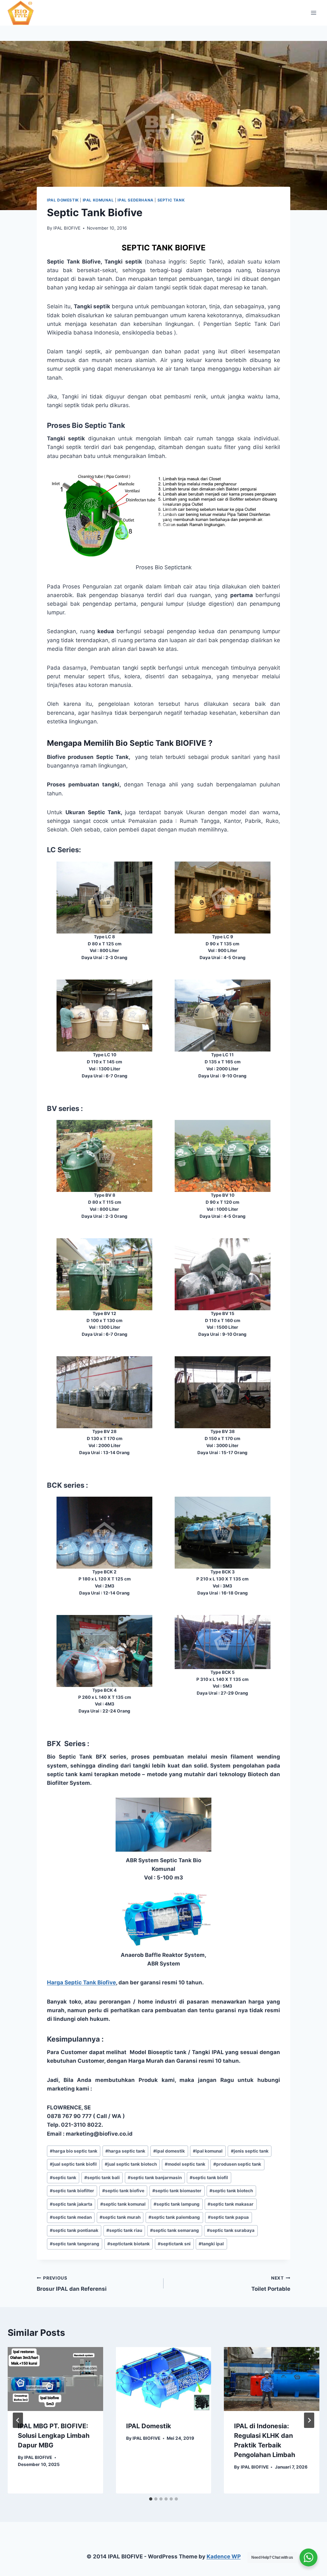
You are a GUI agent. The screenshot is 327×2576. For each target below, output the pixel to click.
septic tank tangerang (75, 2244)
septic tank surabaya (231, 2230)
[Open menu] (313, 13)
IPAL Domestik (149, 2426)
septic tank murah (120, 2217)
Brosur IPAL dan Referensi (72, 2284)
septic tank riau (124, 2230)
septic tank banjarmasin (155, 2178)
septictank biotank (129, 2244)
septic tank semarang (175, 2230)
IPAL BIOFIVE (67, 228)
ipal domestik (63, 200)
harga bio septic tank (74, 2151)
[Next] (309, 2420)
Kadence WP (224, 2556)
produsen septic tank (237, 2164)
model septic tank (185, 2164)
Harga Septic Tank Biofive (81, 1982)
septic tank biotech (231, 2191)
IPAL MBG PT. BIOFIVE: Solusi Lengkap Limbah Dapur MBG (54, 2436)
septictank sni (174, 2244)
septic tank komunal (123, 2204)
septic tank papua (228, 2217)
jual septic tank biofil (73, 2164)
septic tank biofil (209, 2178)
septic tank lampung (177, 2204)
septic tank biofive (123, 2191)
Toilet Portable (271, 2284)
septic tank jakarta (71, 2204)
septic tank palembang (174, 2217)
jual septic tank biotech (131, 2164)
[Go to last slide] (18, 2420)
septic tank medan (71, 2217)
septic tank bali (102, 2178)
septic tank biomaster (177, 2191)
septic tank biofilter (72, 2191)
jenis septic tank (250, 2151)
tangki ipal (211, 2244)
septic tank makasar (231, 2204)
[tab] (151, 2499)
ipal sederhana (135, 200)
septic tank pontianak (74, 2230)
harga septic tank (125, 2151)
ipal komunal (98, 200)
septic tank (171, 200)
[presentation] (55, 2379)
